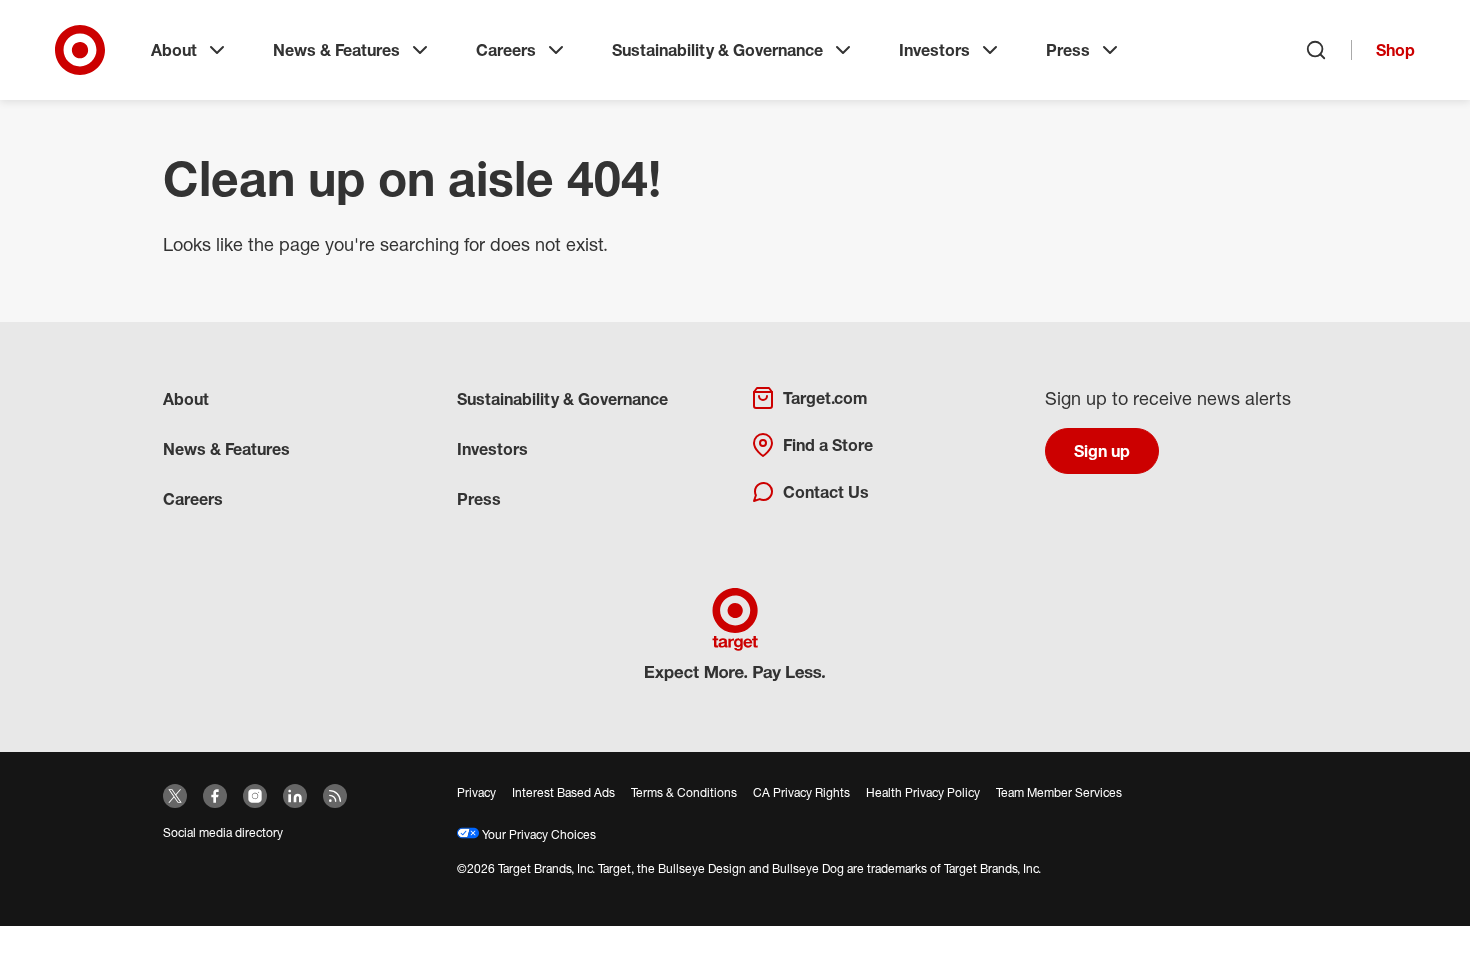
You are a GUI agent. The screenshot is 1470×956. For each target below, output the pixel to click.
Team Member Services (1059, 792)
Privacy (476, 792)
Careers (506, 50)
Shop (1395, 50)
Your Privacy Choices (537, 834)
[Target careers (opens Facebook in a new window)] (215, 796)
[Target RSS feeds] (335, 796)
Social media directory (223, 832)
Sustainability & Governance (717, 50)
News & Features (336, 50)
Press (1068, 50)
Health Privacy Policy (923, 792)
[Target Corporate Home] (80, 50)
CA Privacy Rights (801, 792)
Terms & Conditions (684, 792)
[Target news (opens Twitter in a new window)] (175, 796)
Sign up (1102, 451)
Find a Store (828, 445)
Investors (934, 50)
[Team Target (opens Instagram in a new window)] (255, 796)
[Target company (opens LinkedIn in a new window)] (295, 796)
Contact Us (826, 492)
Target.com (825, 398)
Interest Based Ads (563, 792)
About (174, 50)
